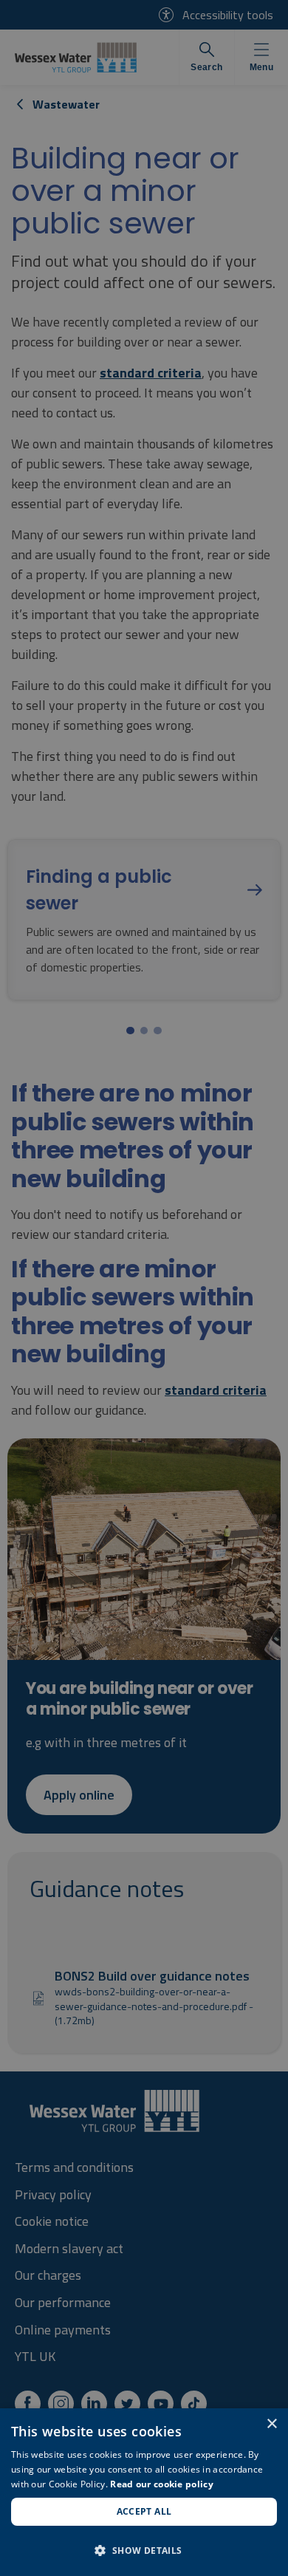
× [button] (271, 2424)
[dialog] (144, 2492)
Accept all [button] (144, 2511)
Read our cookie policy (162, 2484)
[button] (144, 2550)
